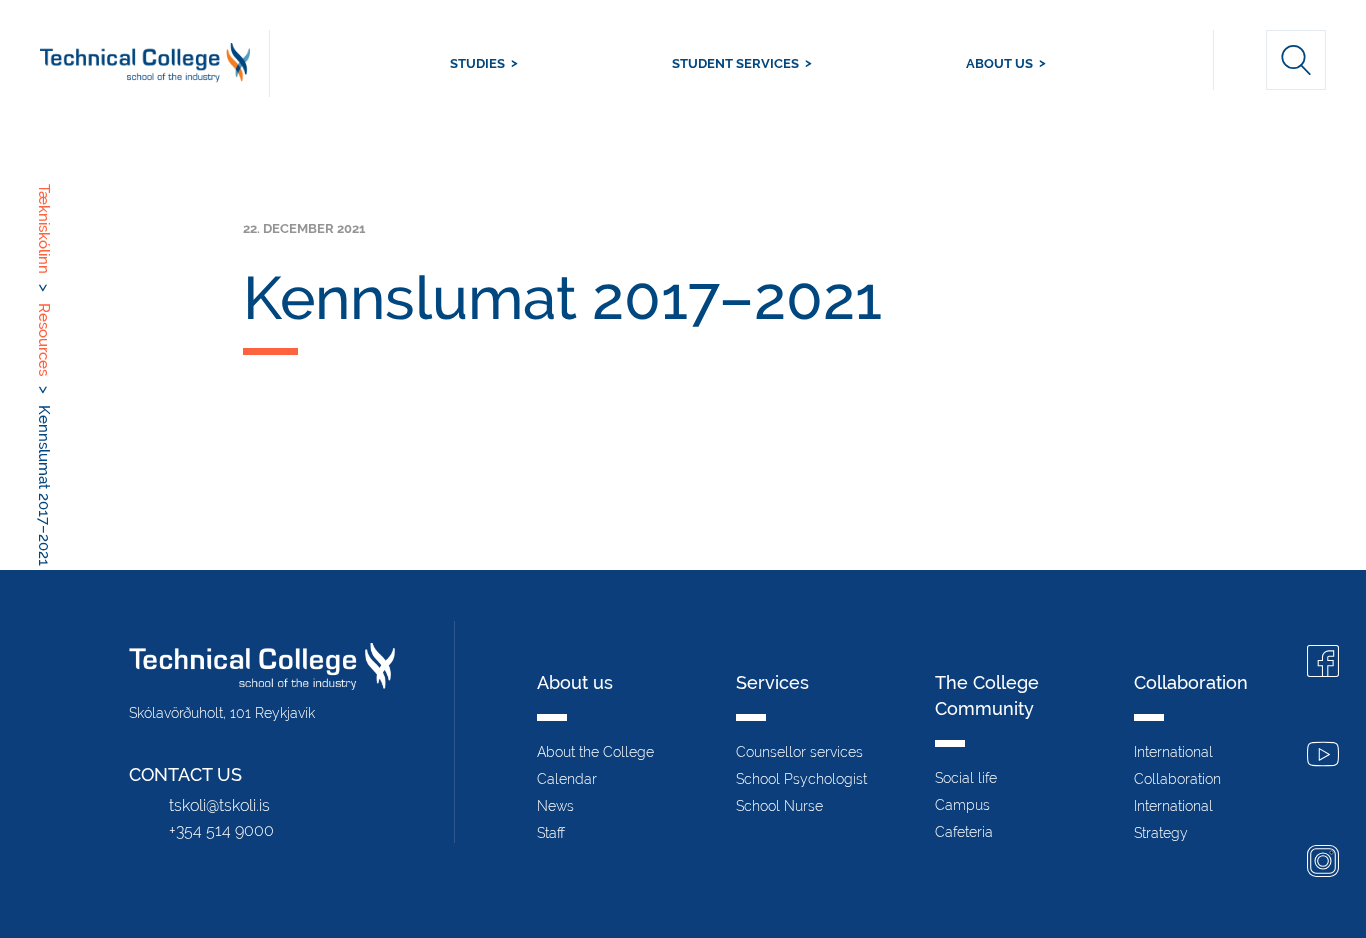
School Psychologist (801, 779)
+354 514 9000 (221, 830)
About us (999, 63)
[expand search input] (1296, 60)
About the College (595, 752)
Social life (966, 778)
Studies (477, 63)
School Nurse (779, 806)
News (555, 806)
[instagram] (1323, 863)
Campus (962, 805)
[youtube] (1323, 756)
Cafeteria (964, 832)
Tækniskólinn (155, 63)
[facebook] (1323, 663)
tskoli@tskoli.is (219, 805)
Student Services (735, 63)
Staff (551, 833)
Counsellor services (799, 752)
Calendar (567, 779)
